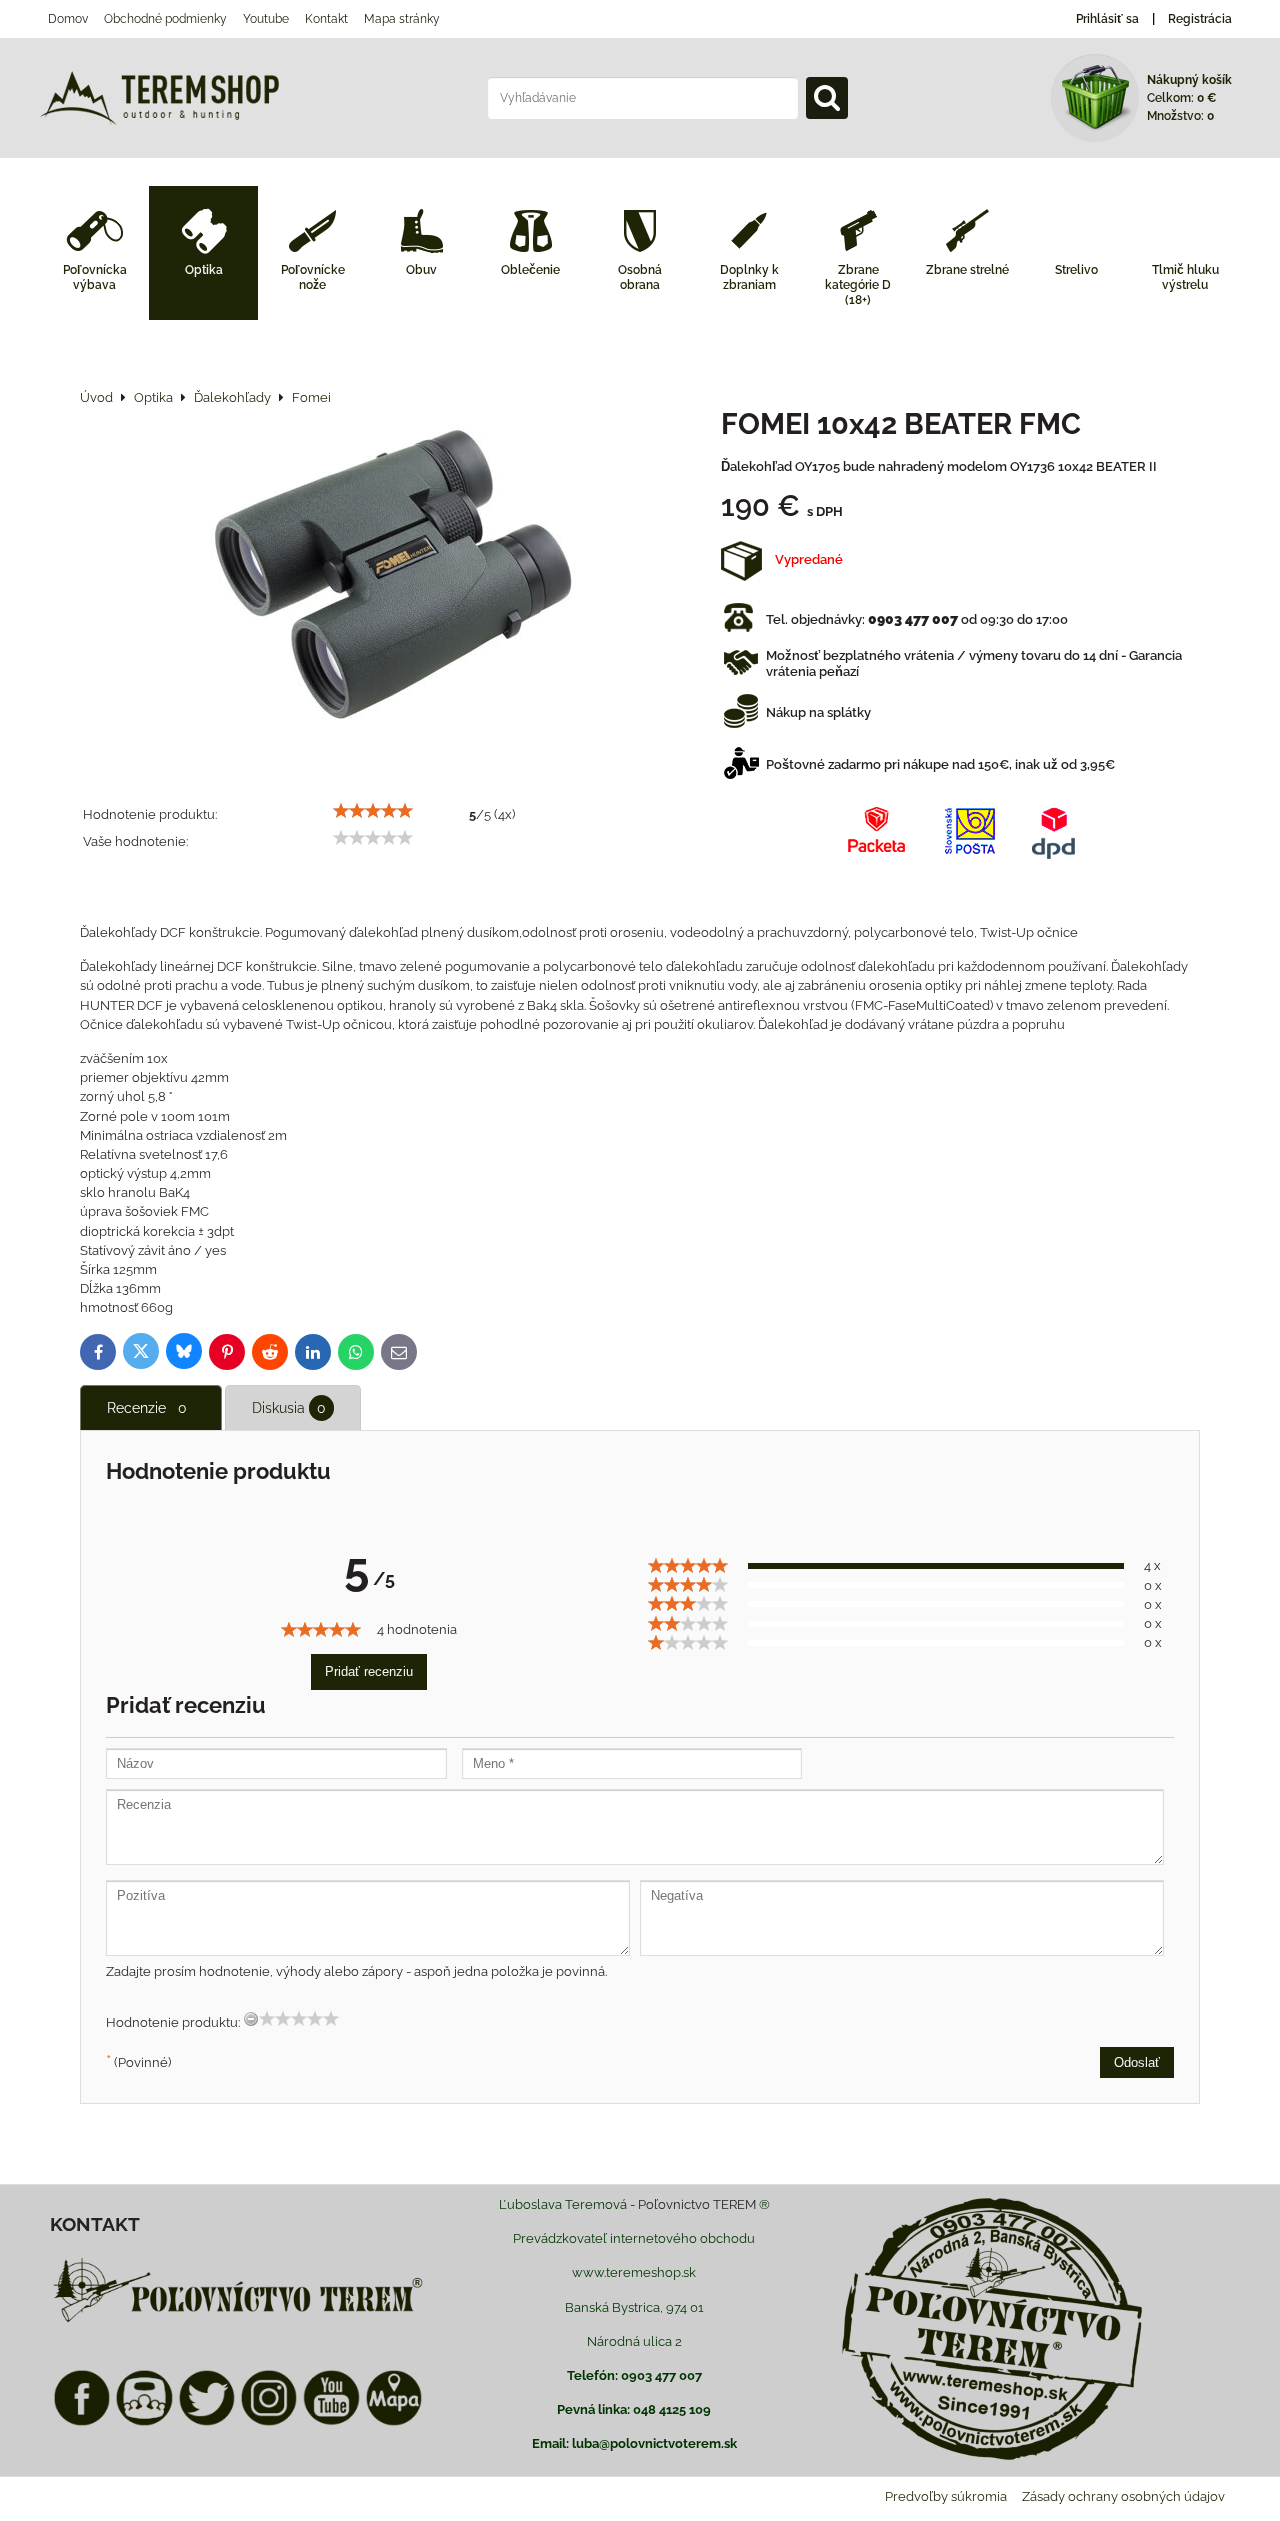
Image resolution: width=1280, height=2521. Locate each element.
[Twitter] (207, 2422)
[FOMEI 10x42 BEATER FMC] (393, 585)
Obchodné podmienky (165, 19)
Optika (204, 270)
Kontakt (326, 19)
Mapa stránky (402, 19)
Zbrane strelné (967, 270)
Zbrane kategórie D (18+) (858, 285)
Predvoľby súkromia (946, 2496)
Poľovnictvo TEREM (697, 2204)
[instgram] (269, 2422)
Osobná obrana (640, 277)
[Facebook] (82, 2422)
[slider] (373, 811)
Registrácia (1200, 19)
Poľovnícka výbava (95, 277)
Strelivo (1076, 270)
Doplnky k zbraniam (749, 277)
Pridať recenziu (369, 1671)
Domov (68, 19)
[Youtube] (331, 2422)
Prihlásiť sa (1107, 19)
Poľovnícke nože (313, 277)
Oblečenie (530, 270)
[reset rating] (251, 2019)
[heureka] (144, 2422)
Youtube (266, 19)
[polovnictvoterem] (238, 2321)
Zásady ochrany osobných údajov (1123, 2496)
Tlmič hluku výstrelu (1185, 277)
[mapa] (394, 2422)
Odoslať (1137, 2062)
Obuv (421, 270)
